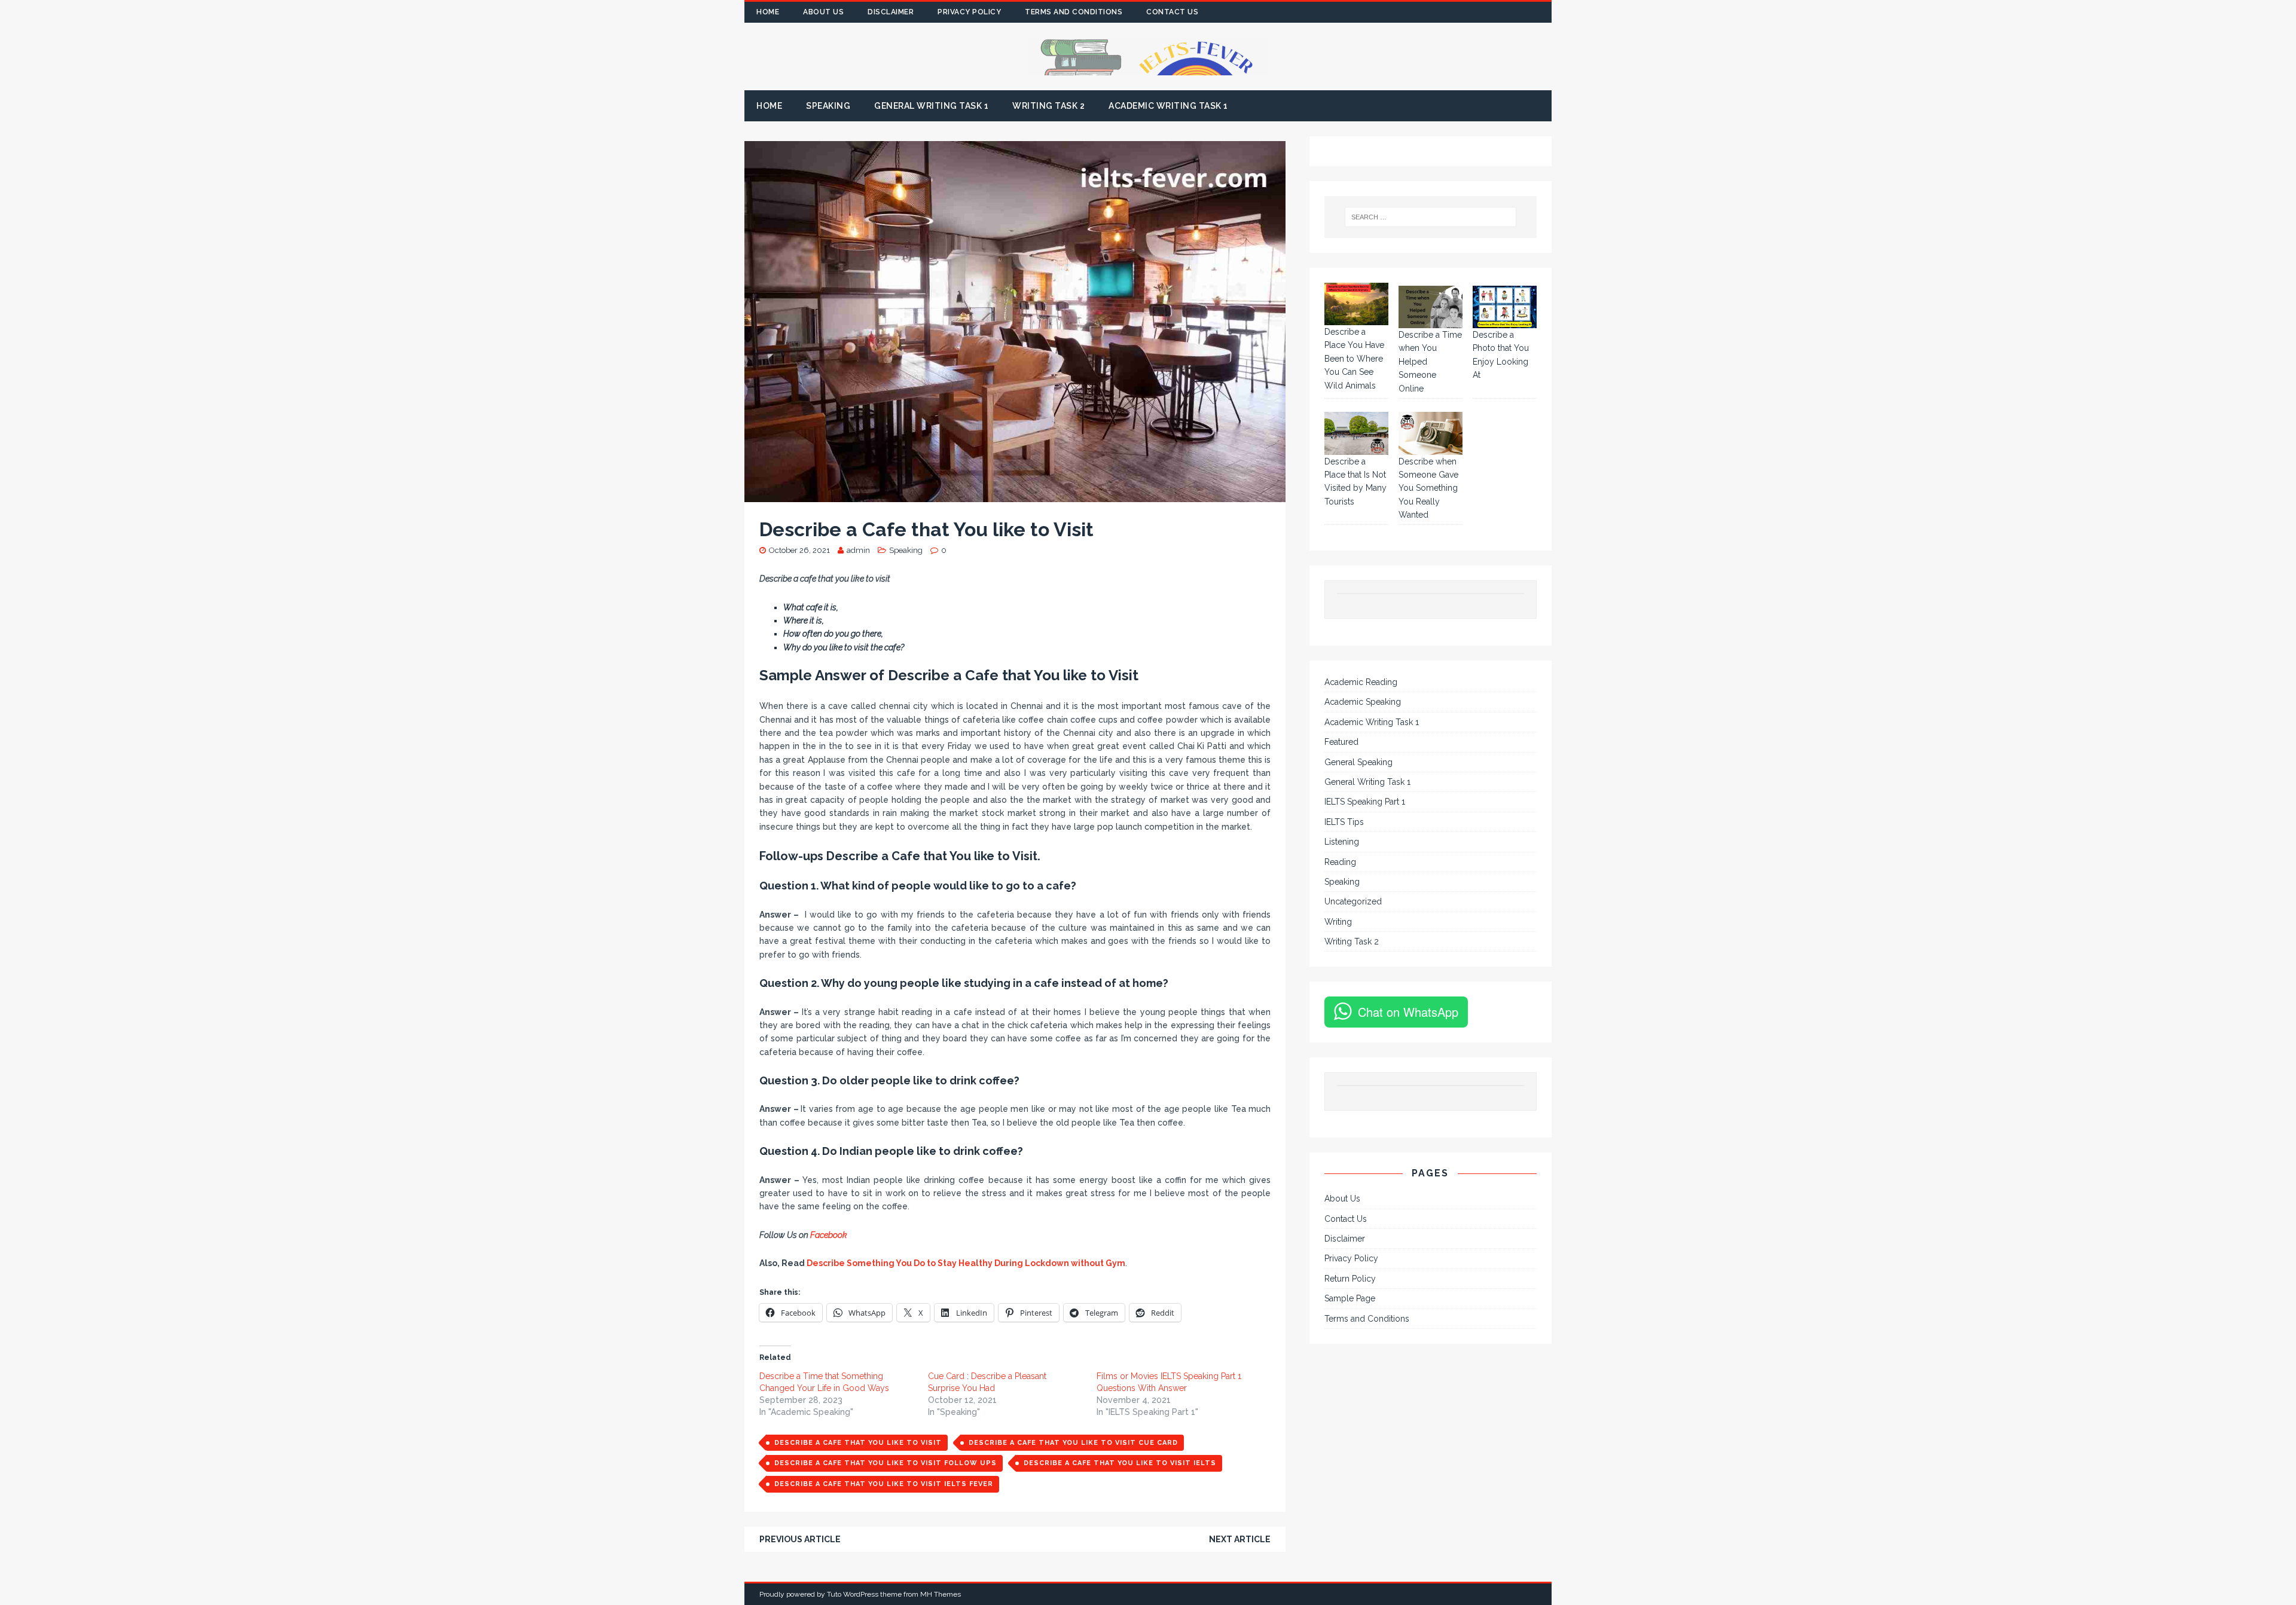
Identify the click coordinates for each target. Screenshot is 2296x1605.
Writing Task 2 (1048, 106)
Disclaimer (891, 12)
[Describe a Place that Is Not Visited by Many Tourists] (1356, 433)
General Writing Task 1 (931, 106)
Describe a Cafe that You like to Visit (858, 1443)
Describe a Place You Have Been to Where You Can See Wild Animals (1354, 359)
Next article (1240, 1539)
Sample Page (1350, 1298)
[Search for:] (1431, 217)
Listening (1342, 842)
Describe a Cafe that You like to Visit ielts (1120, 1463)
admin (858, 550)
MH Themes (941, 1594)
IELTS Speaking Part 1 (1365, 802)
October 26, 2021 (799, 550)
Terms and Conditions (1074, 12)
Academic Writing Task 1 (1168, 106)
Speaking (828, 106)
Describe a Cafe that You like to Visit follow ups (886, 1463)
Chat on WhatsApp (1408, 1012)
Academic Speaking (1363, 702)
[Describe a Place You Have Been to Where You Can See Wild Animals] (1356, 304)
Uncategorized (1353, 901)
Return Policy (1350, 1279)
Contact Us (1172, 12)
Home (768, 12)
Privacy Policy (969, 12)
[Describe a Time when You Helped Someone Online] (1431, 307)
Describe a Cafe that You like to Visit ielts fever (884, 1484)
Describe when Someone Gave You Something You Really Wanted (1428, 488)
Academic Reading (1361, 682)
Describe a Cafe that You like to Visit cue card (1073, 1443)
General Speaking (1358, 762)
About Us (823, 12)
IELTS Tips (1344, 822)
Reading (1340, 862)
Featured (1341, 742)
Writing (1338, 922)
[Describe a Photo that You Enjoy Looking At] (1505, 307)
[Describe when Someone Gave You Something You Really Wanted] (1431, 433)
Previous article (800, 1539)
